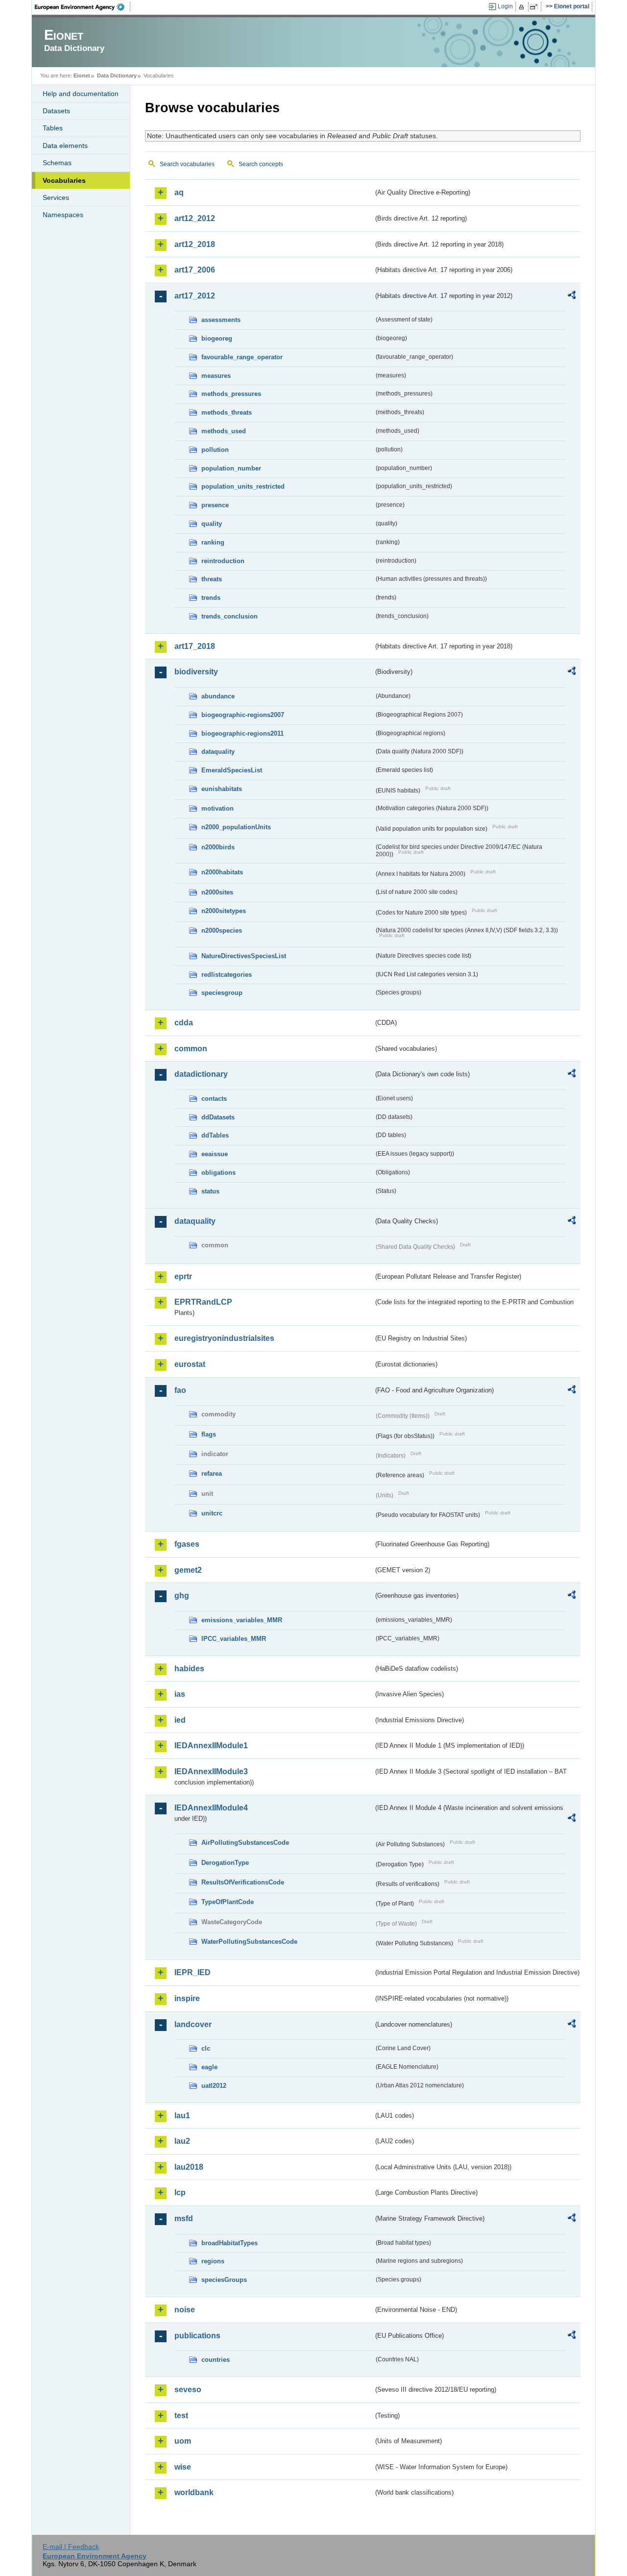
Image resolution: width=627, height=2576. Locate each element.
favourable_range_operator (242, 357)
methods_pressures (231, 394)
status (210, 1191)
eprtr (183, 1276)
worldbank (194, 2492)
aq (179, 192)
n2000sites (217, 892)
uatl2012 (214, 2086)
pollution (215, 450)
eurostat (190, 1364)
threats (212, 579)
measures (216, 376)
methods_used (224, 431)
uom (183, 2441)
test (181, 2415)
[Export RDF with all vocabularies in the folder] (572, 297)
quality (212, 524)
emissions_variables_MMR (242, 1620)
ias (180, 1694)
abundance (218, 696)
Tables (53, 128)
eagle (209, 2067)
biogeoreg (217, 338)
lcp (180, 2192)
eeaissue (215, 1154)
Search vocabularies (187, 164)
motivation (217, 808)
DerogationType (225, 1863)
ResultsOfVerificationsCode (243, 1882)
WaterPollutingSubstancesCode (249, 1942)
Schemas (57, 163)
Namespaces (63, 215)
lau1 (182, 2116)
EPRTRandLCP (203, 1302)
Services (56, 198)
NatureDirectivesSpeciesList (244, 956)
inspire (187, 1998)
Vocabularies (64, 180)
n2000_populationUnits (236, 827)
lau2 (182, 2141)
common (191, 1049)
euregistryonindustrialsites (224, 1338)
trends (211, 598)
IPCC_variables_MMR (234, 1639)
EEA (83, 7)
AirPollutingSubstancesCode (245, 1843)
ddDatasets (218, 1117)
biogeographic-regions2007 (243, 715)
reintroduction (223, 561)
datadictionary (201, 1074)
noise (185, 2310)
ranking (213, 542)
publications (197, 2336)
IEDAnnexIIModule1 (211, 1746)
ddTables (215, 1135)
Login (505, 6)
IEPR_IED (193, 1972)
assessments (221, 320)
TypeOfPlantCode (228, 1902)
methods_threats (227, 412)
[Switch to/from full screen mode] (536, 7)
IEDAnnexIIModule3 (211, 1771)
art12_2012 (195, 218)
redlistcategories (227, 975)
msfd (184, 2218)
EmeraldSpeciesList (232, 770)
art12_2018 (195, 244)
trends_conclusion (229, 616)
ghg (182, 1596)
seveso (188, 2390)
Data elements (65, 146)
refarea (212, 1474)
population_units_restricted (243, 486)
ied (180, 1720)
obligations (218, 1173)
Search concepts (261, 164)
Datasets (56, 111)
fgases (187, 1544)
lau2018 (189, 2167)
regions (213, 2261)
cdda (184, 1023)
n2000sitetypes (224, 911)
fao (180, 1390)
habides (189, 1669)
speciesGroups (224, 2280)
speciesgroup (222, 993)
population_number (231, 468)
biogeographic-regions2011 (242, 733)
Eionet (82, 75)
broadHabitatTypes (229, 2243)
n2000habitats (222, 872)
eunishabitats (222, 789)
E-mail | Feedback (71, 2547)
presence (215, 505)
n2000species (222, 930)
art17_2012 (195, 296)
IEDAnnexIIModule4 (211, 1808)
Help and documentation (81, 94)
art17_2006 (195, 270)
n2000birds (218, 847)
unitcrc (212, 1513)
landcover (193, 2024)
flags (209, 1434)
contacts (214, 1099)
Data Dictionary (117, 75)
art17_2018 (195, 646)
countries (216, 2360)
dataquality (218, 752)
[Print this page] (523, 7)
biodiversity (196, 672)
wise (183, 2467)
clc (206, 2048)
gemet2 (188, 1570)
